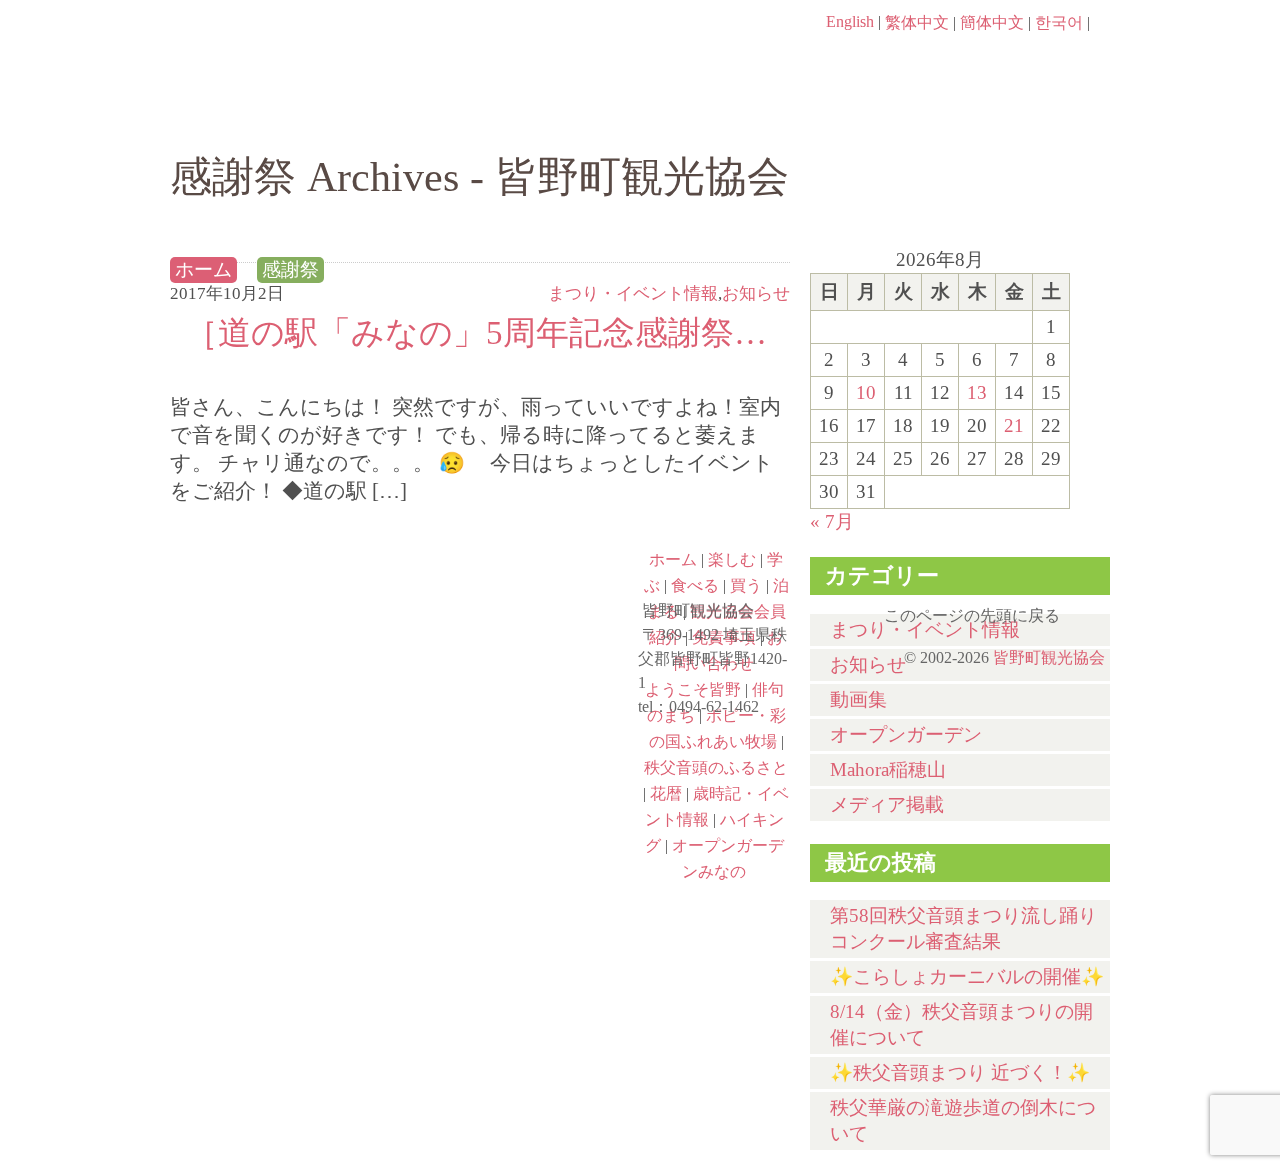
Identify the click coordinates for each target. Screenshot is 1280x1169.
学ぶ (546, 117)
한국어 (1059, 22)
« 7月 (832, 521)
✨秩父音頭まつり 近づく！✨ (960, 1072)
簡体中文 (992, 22)
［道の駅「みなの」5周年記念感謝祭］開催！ (480, 332)
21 (1014, 425)
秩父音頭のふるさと (522, 759)
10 (866, 392)
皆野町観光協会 (1049, 657)
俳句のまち (522, 587)
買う (868, 117)
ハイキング (286, 845)
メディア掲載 (887, 804)
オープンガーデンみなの (522, 845)
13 (977, 392)
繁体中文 (917, 22)
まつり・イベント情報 (633, 293)
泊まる (1029, 117)
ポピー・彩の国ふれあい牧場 (286, 759)
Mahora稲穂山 (888, 769)
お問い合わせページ (995, 60)
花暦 (666, 793)
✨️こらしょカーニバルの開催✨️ (967, 976)
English (850, 21)
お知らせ (756, 293)
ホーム (237, 117)
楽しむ (385, 117)
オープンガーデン (906, 734)
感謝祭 (290, 269)
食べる (707, 117)
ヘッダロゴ (305, 50)
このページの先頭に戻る (1090, 609)
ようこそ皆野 (286, 587)
